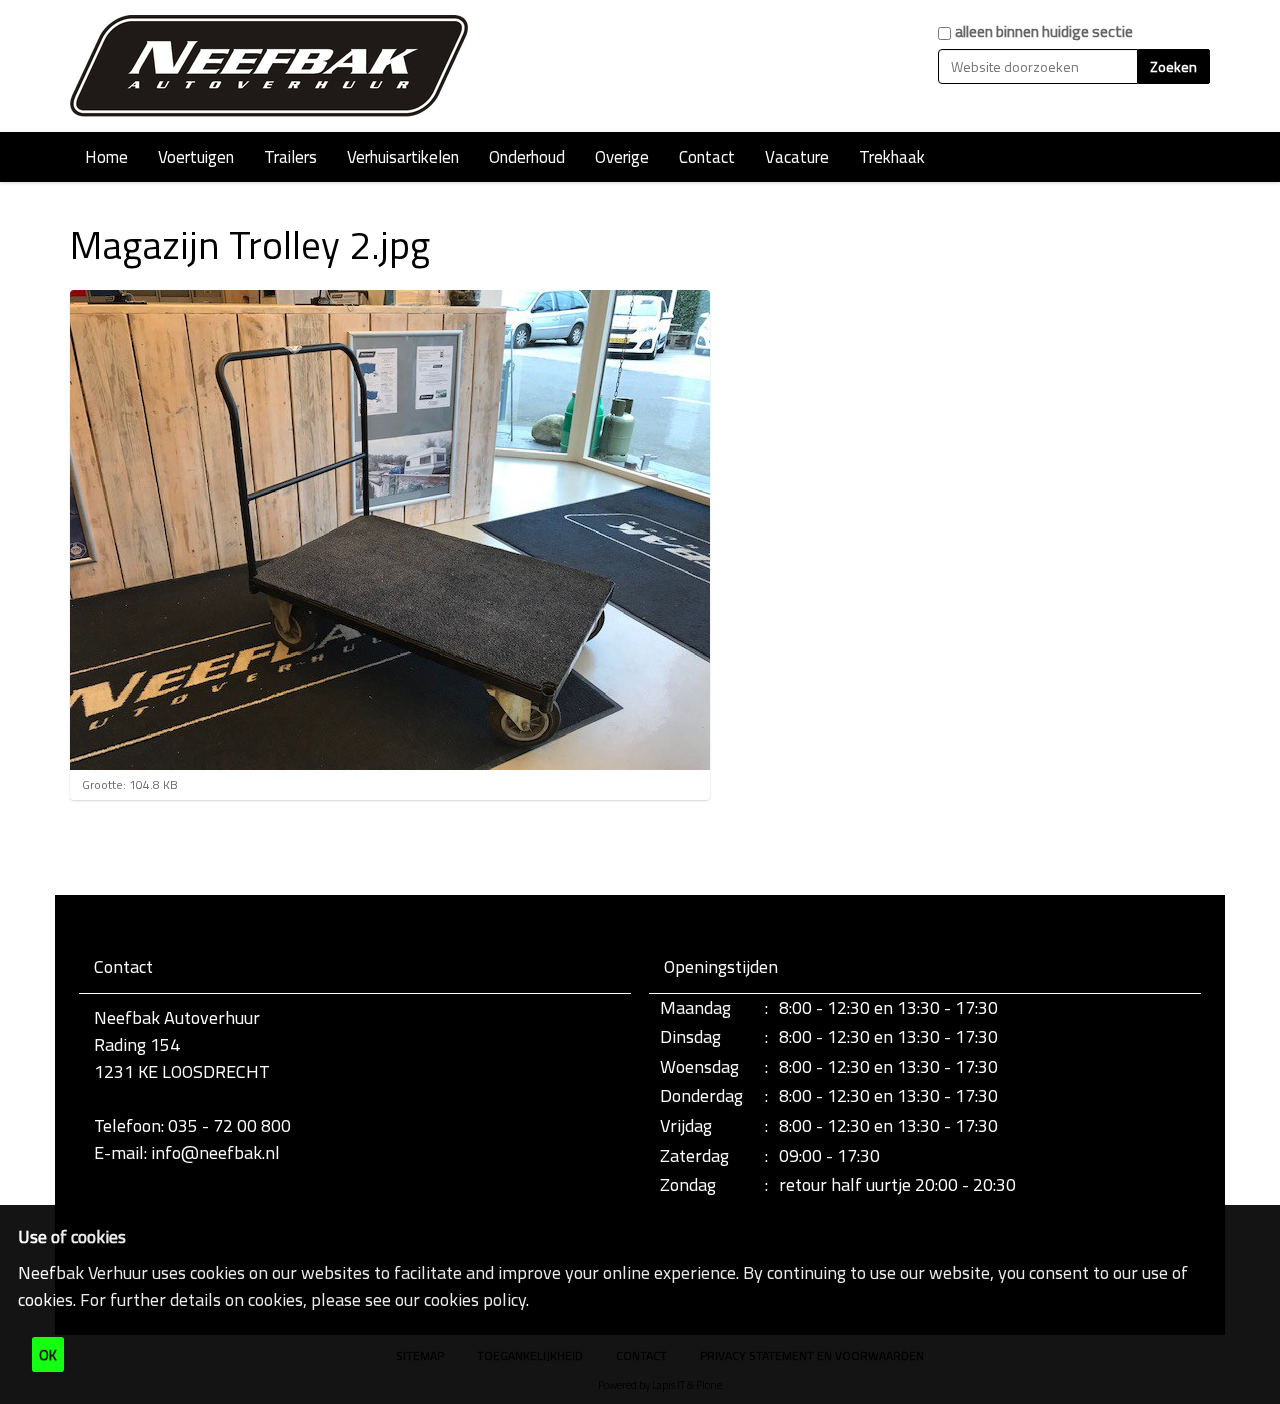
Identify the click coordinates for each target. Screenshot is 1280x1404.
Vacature (797, 157)
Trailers (290, 157)
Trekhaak (892, 157)
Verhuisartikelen (403, 157)
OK (48, 1354)
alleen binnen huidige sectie (1044, 31)
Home (106, 157)
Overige (622, 157)
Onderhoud (527, 157)
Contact (707, 157)
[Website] (270, 66)
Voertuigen (196, 157)
